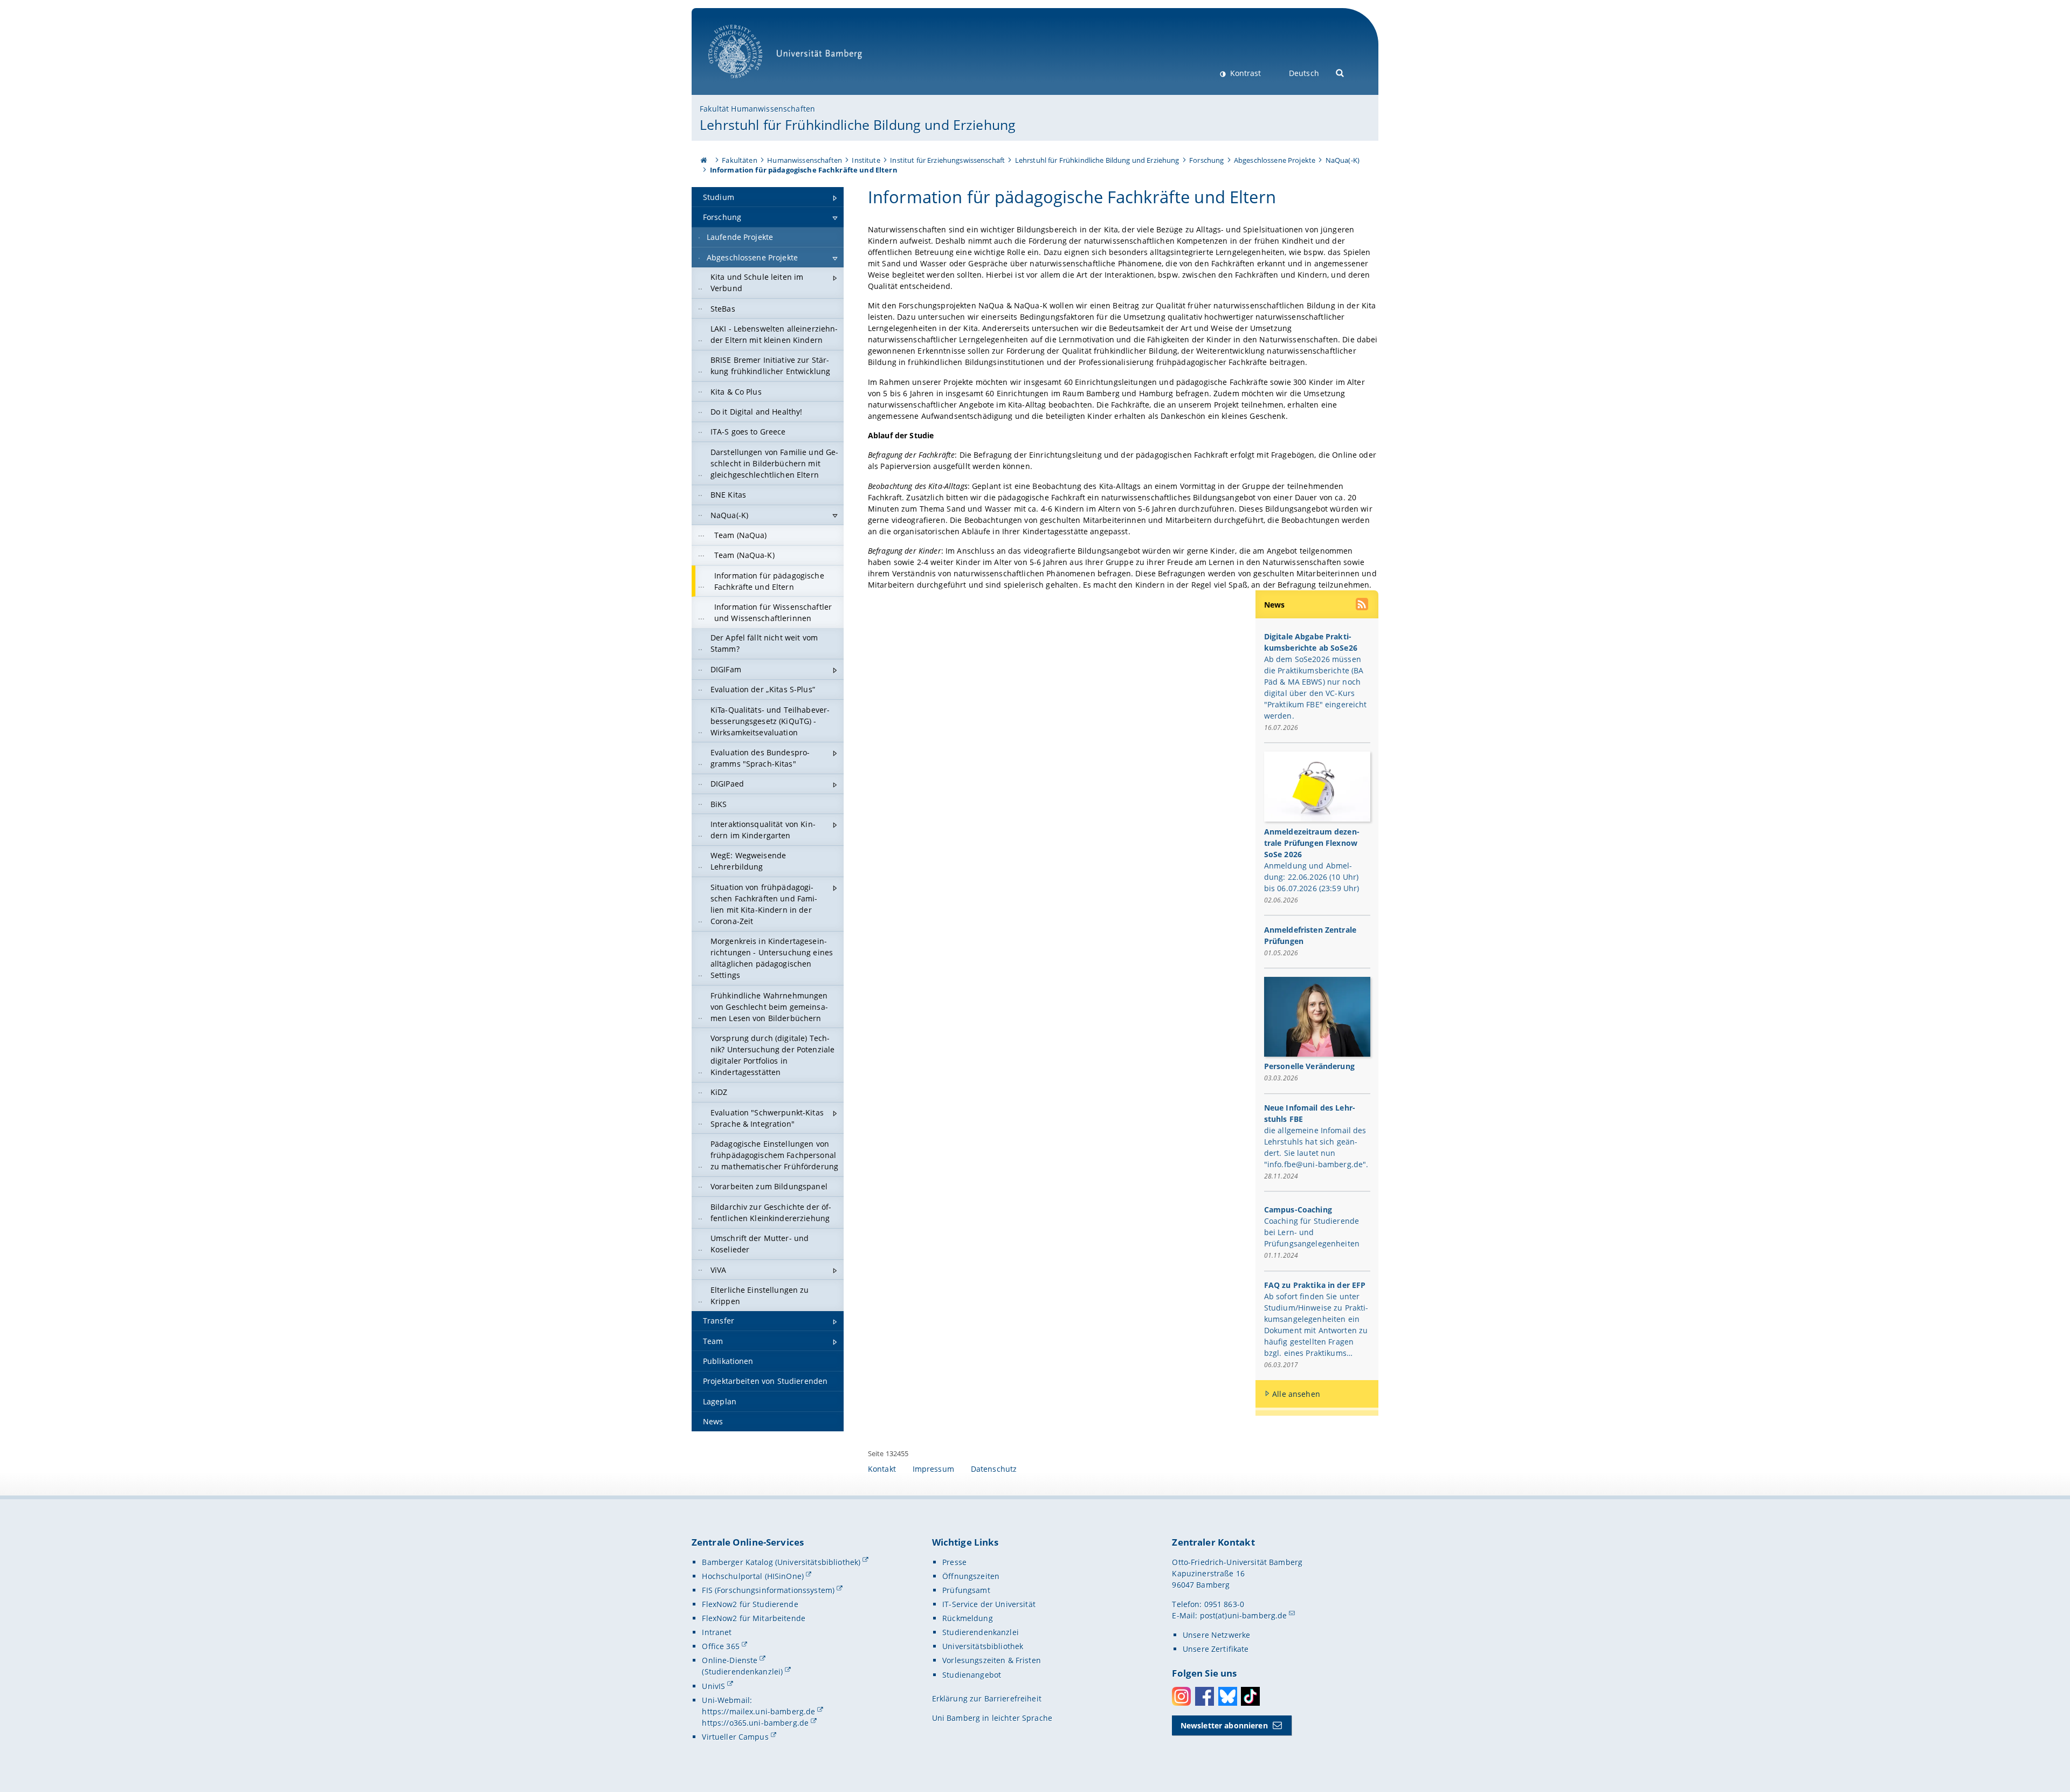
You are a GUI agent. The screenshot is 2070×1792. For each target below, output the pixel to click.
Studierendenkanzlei (981, 1632)
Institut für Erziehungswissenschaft (947, 160)
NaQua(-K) (1343, 160)
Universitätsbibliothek (983, 1646)
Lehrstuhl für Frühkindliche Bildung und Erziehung (858, 125)
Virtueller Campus (735, 1737)
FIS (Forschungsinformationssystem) (768, 1590)
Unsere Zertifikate (1216, 1649)
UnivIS (713, 1686)
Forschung (1206, 160)
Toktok (1250, 1696)
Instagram (1181, 1696)
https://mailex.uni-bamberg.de (758, 1711)
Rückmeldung (968, 1618)
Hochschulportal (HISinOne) (753, 1576)
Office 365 (720, 1646)
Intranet (717, 1632)
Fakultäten (739, 160)
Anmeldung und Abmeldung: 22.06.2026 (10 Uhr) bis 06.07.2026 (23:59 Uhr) (1312, 877)
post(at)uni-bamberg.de (1244, 1615)
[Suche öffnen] (1340, 72)
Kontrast (1244, 73)
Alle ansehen (1296, 1394)
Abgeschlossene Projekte (1275, 160)
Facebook (1205, 1696)
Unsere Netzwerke (1216, 1635)
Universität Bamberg (746, 84)
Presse (954, 1562)
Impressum (933, 1469)
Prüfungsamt (966, 1590)
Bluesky (1228, 1696)
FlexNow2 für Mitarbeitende (754, 1618)
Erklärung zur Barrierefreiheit (987, 1698)
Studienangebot (972, 1675)
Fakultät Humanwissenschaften (757, 109)
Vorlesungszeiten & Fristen (992, 1660)
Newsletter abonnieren (1224, 1725)
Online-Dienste (730, 1660)
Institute (866, 160)
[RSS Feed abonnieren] (1363, 605)
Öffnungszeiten (971, 1576)
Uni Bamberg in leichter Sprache (992, 1718)
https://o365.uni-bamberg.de (755, 1723)
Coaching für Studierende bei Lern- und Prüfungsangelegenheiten (1312, 1232)
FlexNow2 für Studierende (750, 1604)
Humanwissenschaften (805, 160)
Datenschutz (994, 1469)
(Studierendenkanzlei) (742, 1672)
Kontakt (882, 1469)
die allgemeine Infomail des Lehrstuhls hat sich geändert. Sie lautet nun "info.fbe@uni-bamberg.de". (1316, 1147)
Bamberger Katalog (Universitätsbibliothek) (781, 1562)
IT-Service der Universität (989, 1604)
